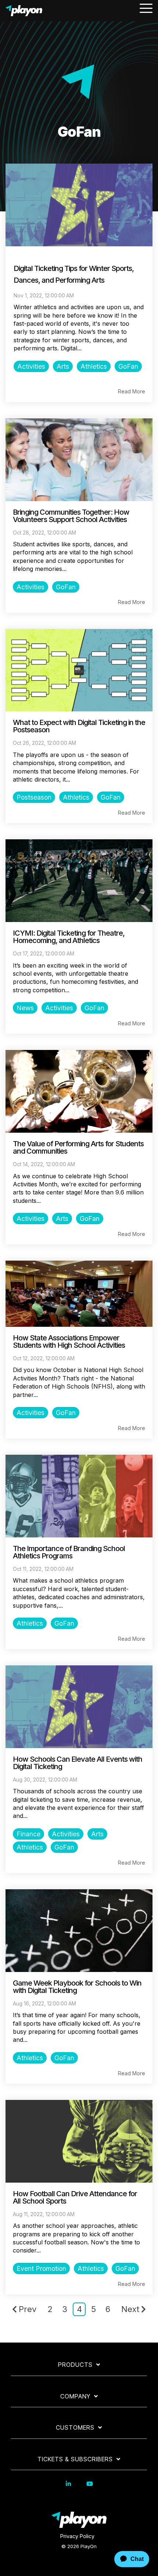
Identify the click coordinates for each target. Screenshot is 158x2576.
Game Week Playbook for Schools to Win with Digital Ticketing (77, 1987)
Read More (132, 392)
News (25, 1008)
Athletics (94, 366)
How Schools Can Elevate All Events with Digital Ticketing (78, 1763)
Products (75, 2365)
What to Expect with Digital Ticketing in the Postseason (79, 726)
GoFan (128, 366)
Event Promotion (41, 2268)
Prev (28, 2309)
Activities (31, 366)
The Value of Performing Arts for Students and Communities (78, 1147)
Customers (75, 2427)
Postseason (34, 797)
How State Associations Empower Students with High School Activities (69, 1341)
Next (130, 2309)
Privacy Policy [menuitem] (77, 2536)
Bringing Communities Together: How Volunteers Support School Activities (71, 516)
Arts (63, 366)
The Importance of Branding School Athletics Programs (69, 1552)
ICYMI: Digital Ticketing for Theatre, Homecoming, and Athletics (69, 937)
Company (75, 2396)
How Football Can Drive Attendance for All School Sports (75, 2197)
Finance (28, 1834)
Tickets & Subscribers (75, 2459)
